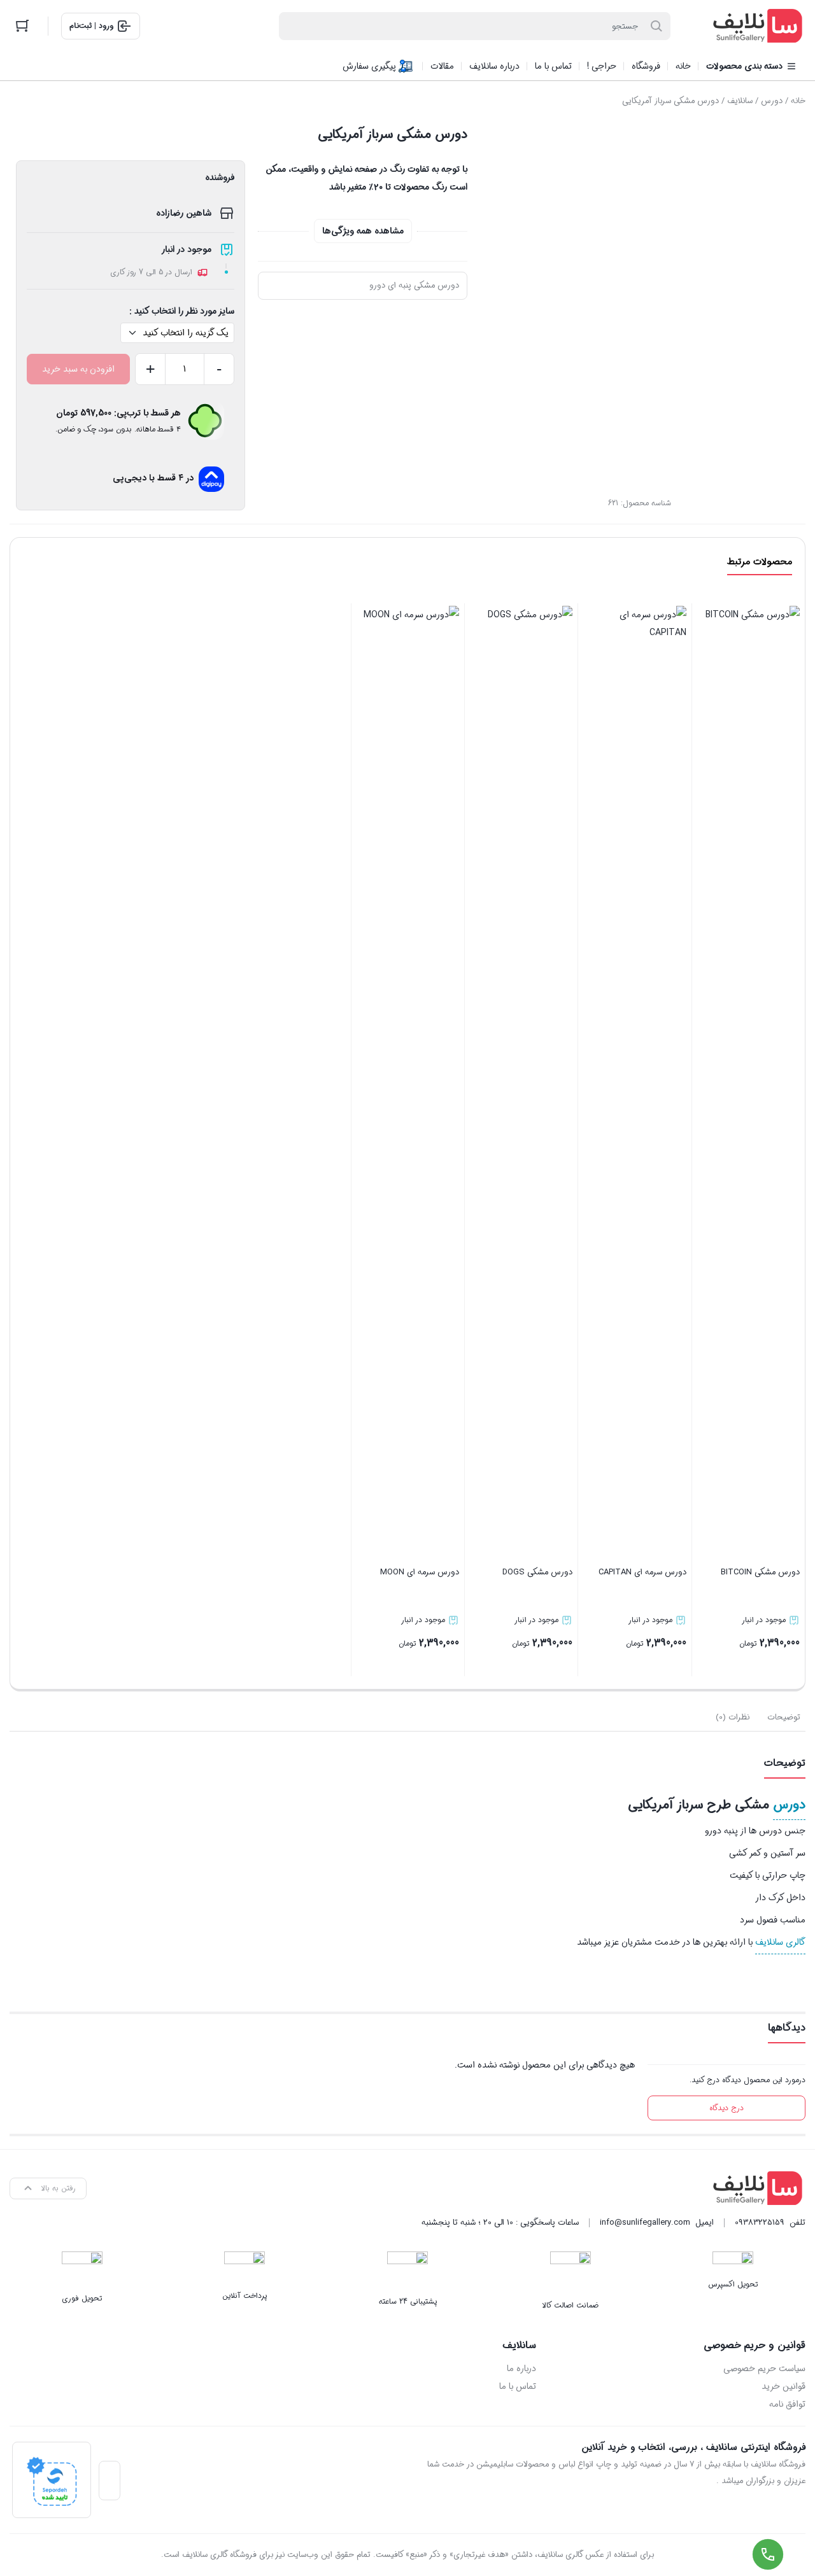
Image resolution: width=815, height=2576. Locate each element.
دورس (772, 101)
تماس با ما (517, 2386)
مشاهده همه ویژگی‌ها (363, 231)
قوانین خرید (783, 2386)
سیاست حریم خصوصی (764, 2369)
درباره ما (521, 2369)
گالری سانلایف (780, 1942)
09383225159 (760, 2222)
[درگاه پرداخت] (52, 2480)
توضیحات (784, 1717)
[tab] (784, 1718)
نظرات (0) (733, 1717)
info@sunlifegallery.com (645, 2222)
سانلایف (740, 101)
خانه (798, 101)
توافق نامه (787, 2404)
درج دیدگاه (726, 2108)
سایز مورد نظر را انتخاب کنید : (182, 311)
